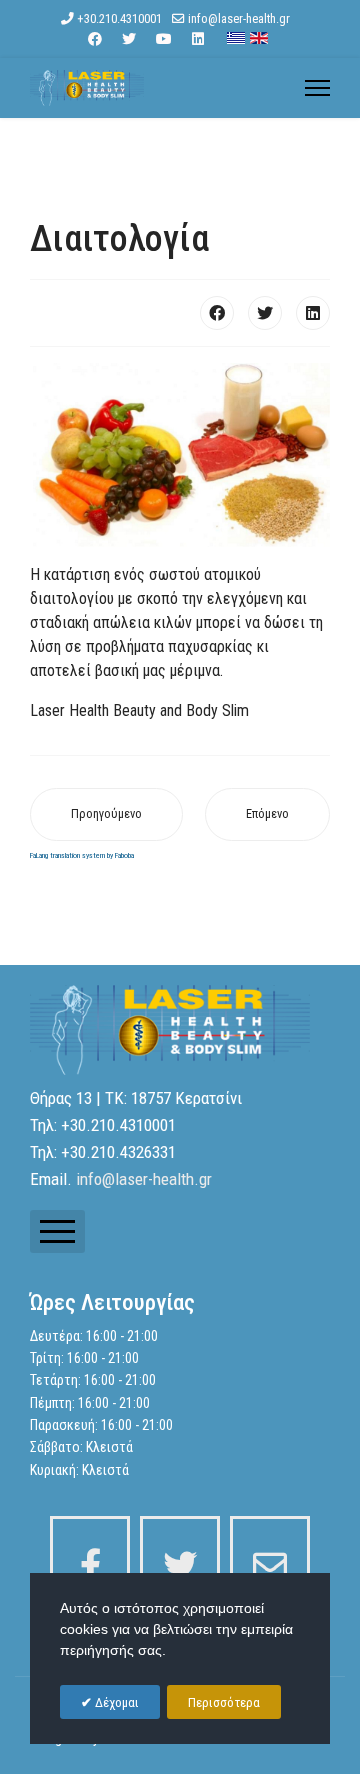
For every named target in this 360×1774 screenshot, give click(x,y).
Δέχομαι (115, 1702)
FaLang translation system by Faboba (82, 855)
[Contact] (270, 1556)
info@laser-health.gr (239, 18)
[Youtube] (164, 39)
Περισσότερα (224, 1702)
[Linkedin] (198, 39)
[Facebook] (95, 39)
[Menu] (317, 88)
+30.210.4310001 (119, 18)
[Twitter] (129, 39)
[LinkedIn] (313, 313)
